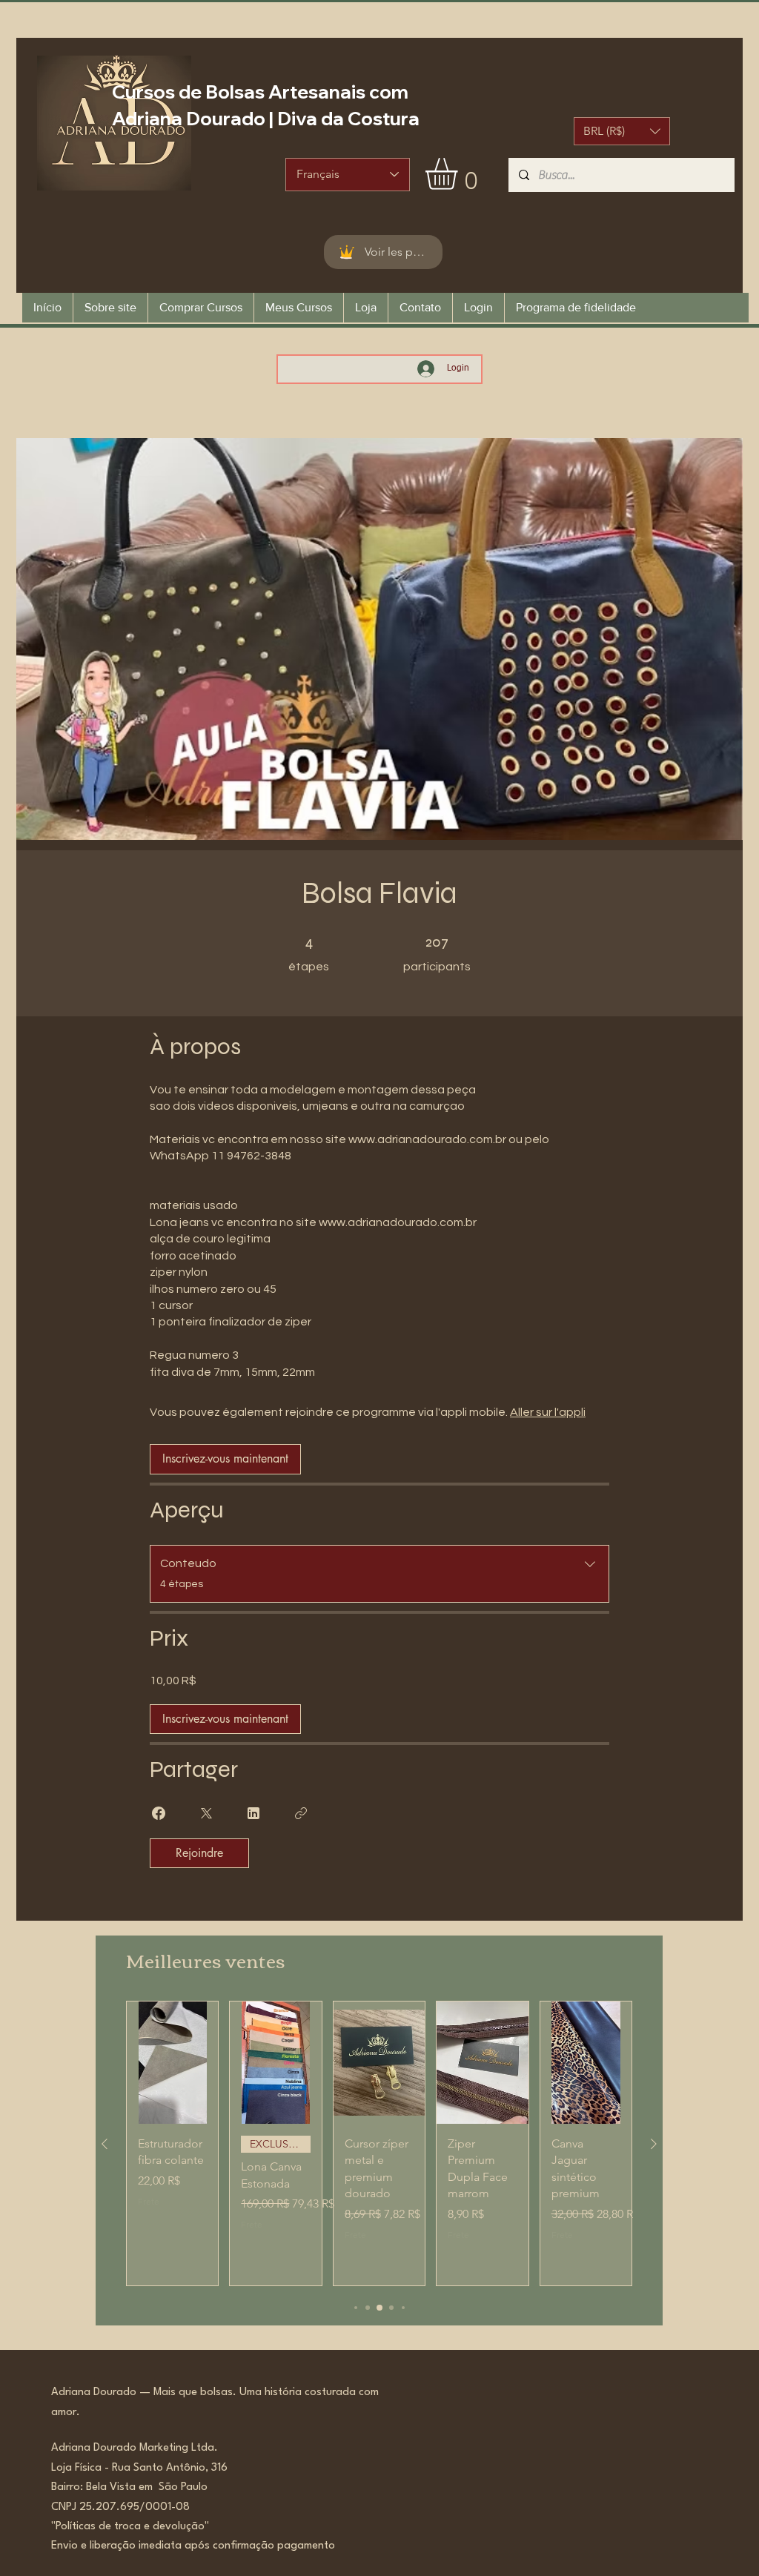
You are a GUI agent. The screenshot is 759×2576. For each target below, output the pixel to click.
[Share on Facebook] (159, 1813)
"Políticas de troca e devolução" (130, 2527)
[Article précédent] (105, 2144)
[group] (379, 2143)
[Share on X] (206, 1813)
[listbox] (622, 131)
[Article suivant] (654, 2144)
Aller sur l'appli (548, 1412)
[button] (622, 131)
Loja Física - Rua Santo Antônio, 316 (144, 2468)
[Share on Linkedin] (253, 1813)
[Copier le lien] (301, 1813)
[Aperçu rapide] (172, 2063)
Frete (149, 2201)
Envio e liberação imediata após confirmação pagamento (193, 2546)
